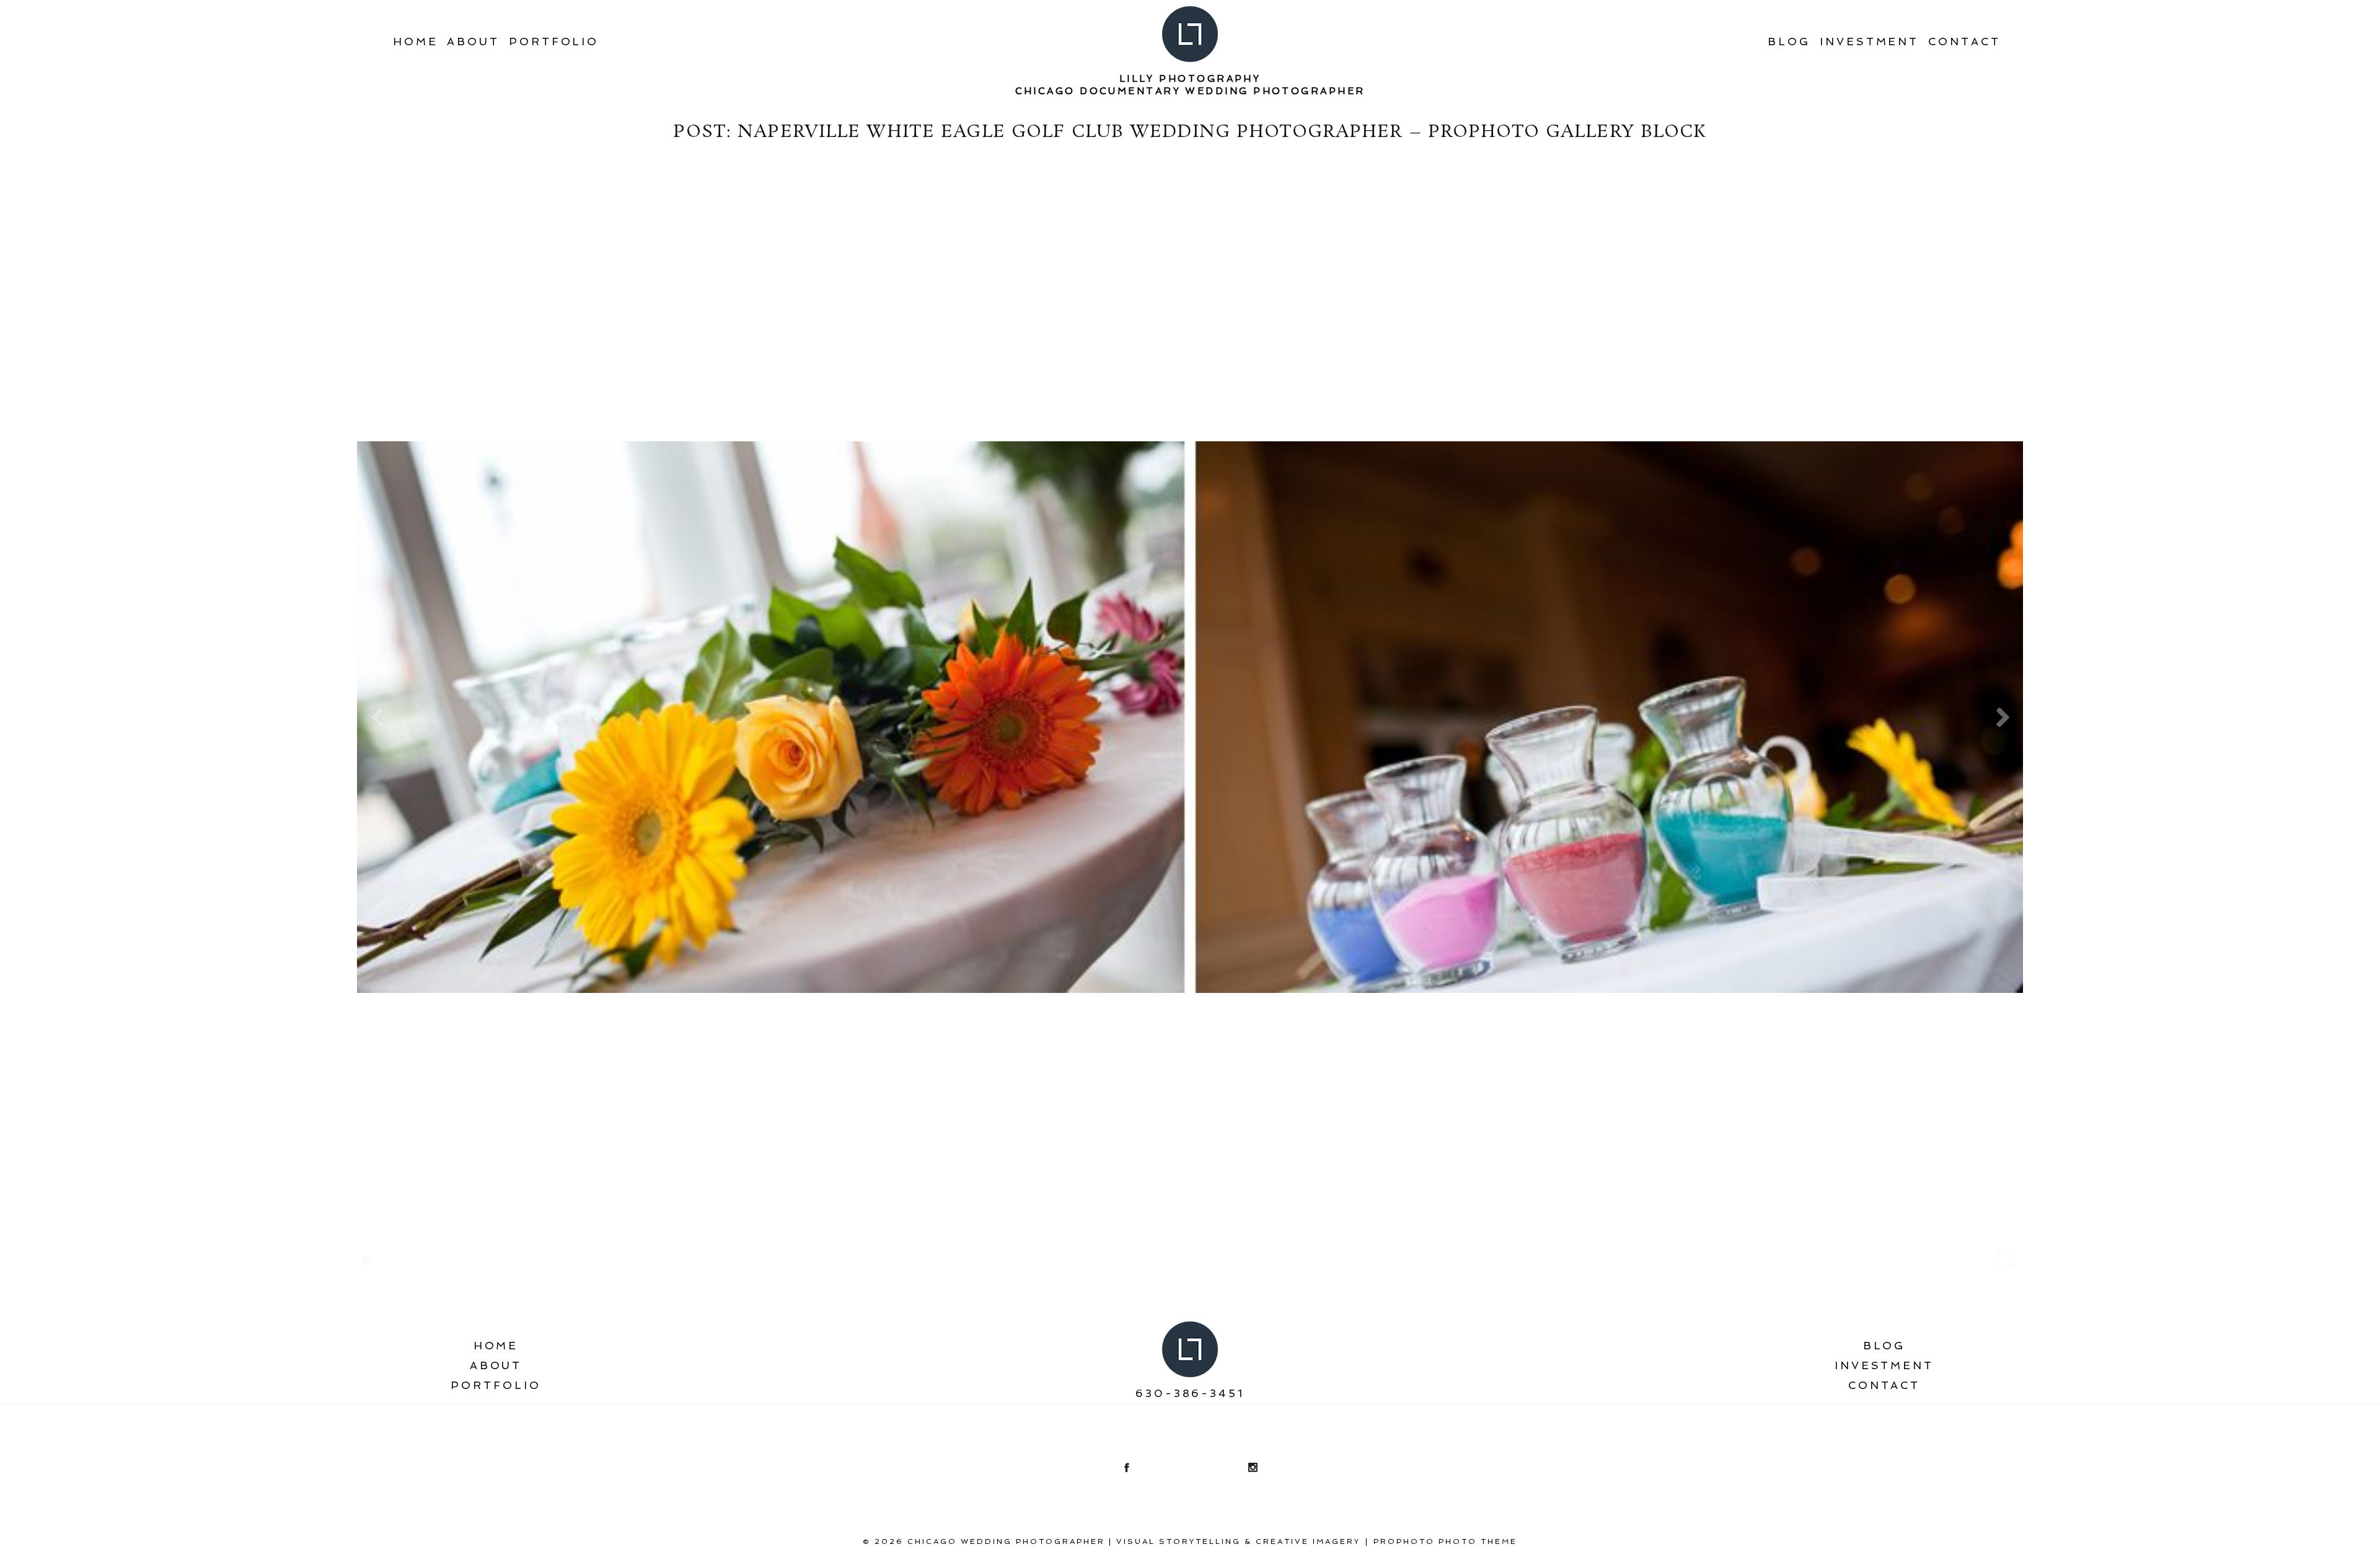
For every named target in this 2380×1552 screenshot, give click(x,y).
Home (416, 42)
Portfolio (554, 42)
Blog (1789, 42)
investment (1869, 42)
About (473, 42)
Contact (1964, 42)
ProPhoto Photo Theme (1445, 1541)
